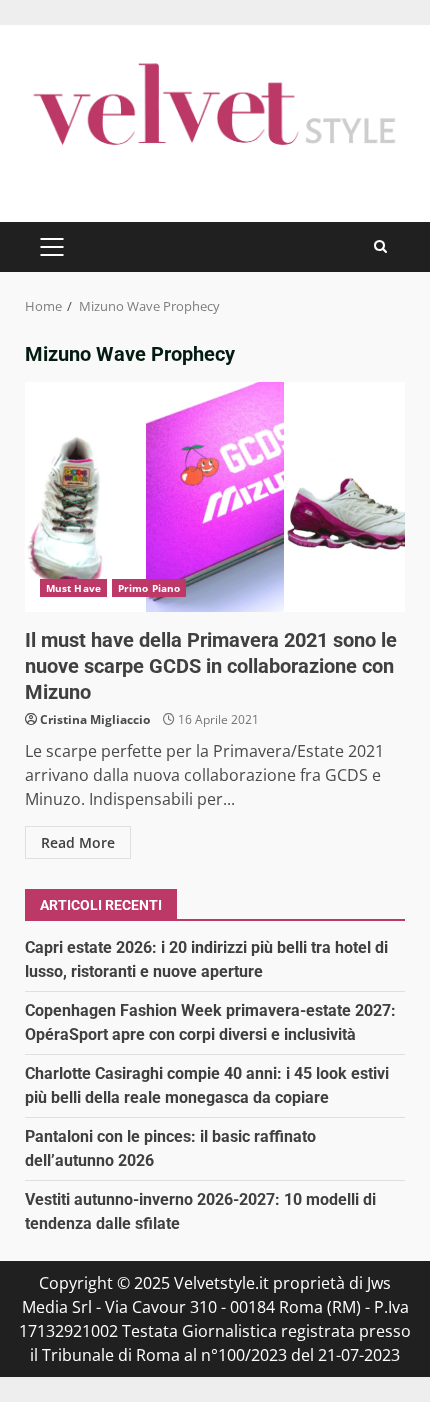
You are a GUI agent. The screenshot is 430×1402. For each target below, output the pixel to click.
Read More (78, 842)
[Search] (380, 246)
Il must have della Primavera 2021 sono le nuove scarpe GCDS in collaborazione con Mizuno (215, 497)
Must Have (73, 588)
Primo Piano (149, 588)
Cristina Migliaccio (95, 719)
